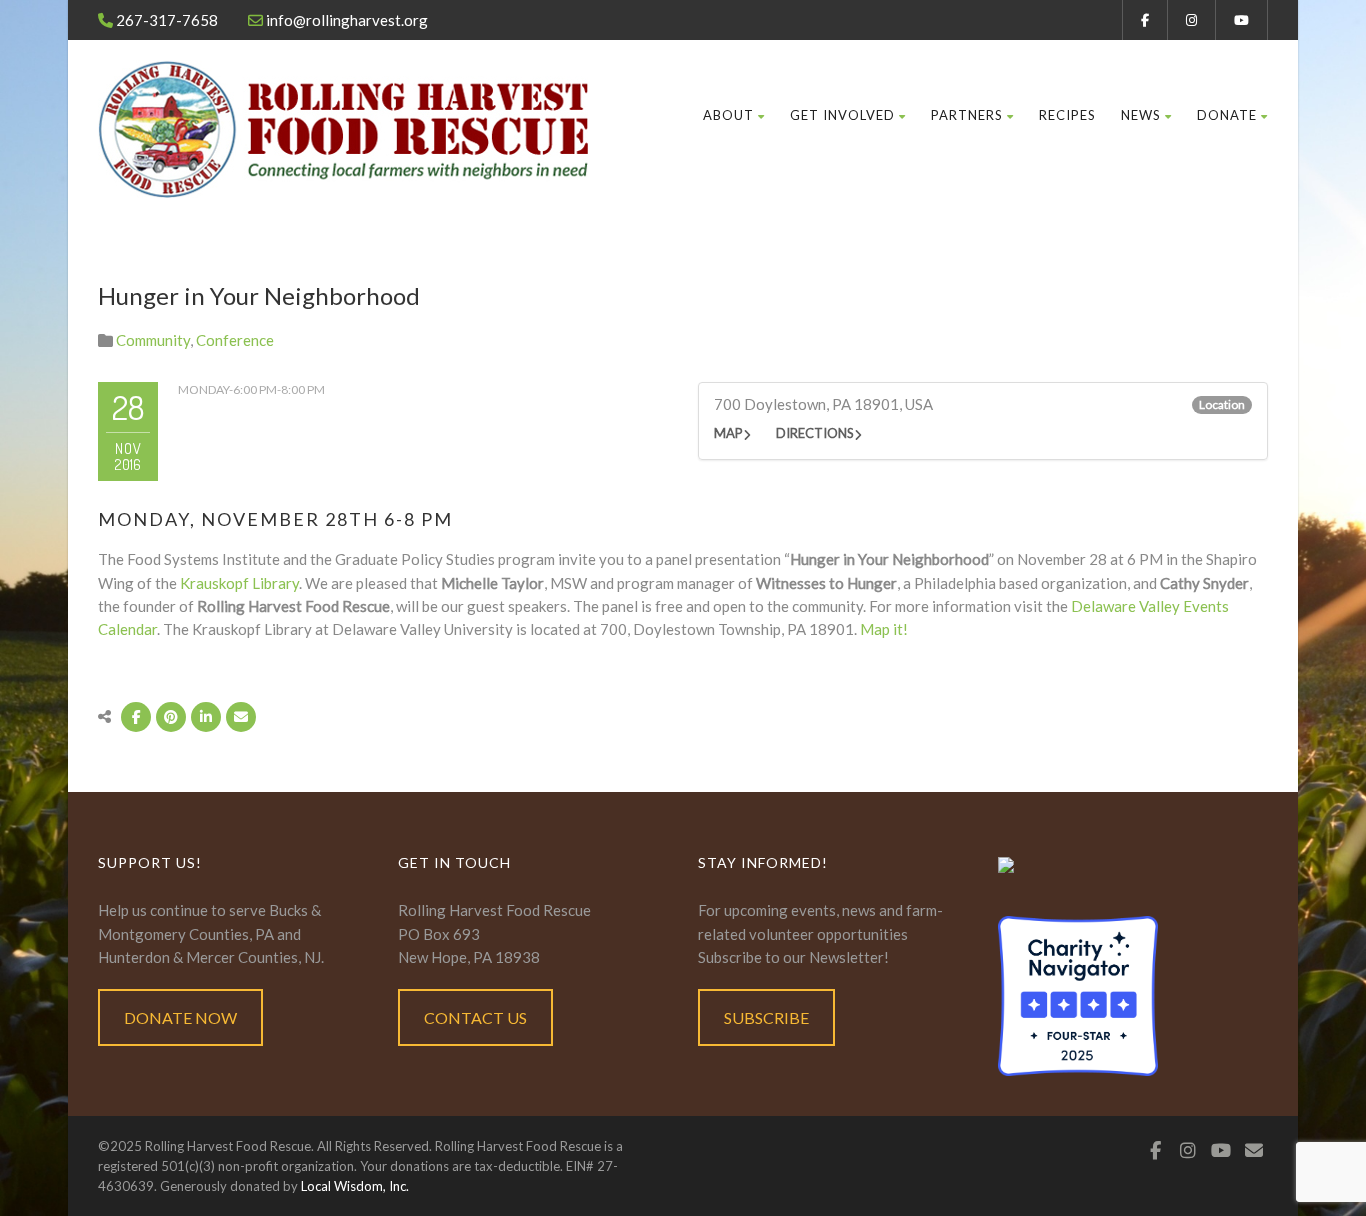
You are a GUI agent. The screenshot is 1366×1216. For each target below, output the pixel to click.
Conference (235, 340)
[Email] (241, 717)
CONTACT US (475, 1017)
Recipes (1067, 115)
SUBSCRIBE (766, 1017)
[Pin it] (171, 717)
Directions (815, 433)
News (1141, 115)
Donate (1227, 115)
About (728, 115)
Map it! (884, 629)
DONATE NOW (180, 1017)
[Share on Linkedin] (206, 717)
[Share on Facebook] (136, 717)
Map (728, 433)
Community (153, 340)
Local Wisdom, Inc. (355, 1186)
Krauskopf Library (239, 583)
